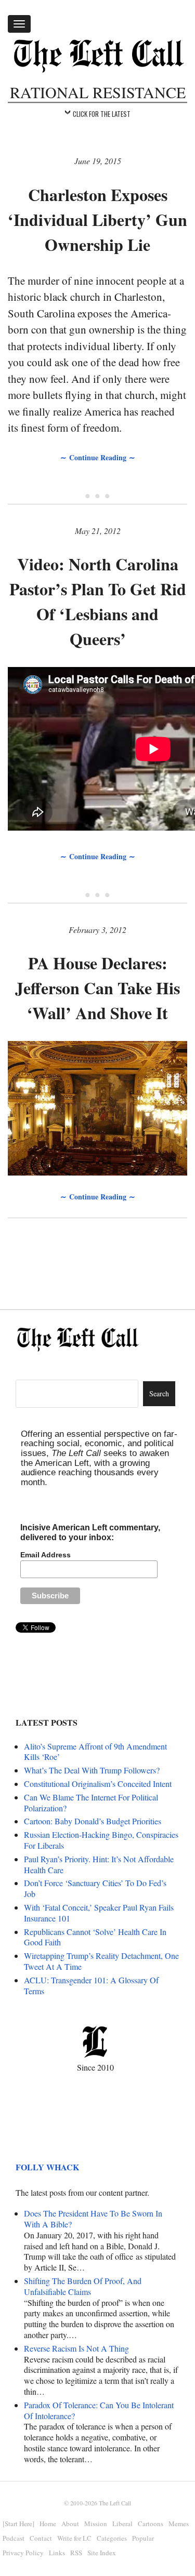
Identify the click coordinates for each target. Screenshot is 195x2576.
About (70, 2524)
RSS (76, 2553)
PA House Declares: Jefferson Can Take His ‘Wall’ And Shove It (97, 988)
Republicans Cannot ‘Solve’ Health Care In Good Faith (95, 1937)
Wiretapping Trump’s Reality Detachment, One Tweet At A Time (101, 1961)
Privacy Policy (23, 2553)
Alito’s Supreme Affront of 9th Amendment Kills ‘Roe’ (95, 1752)
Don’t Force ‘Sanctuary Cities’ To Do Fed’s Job (95, 1888)
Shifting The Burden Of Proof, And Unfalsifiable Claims (83, 2286)
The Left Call (115, 2503)
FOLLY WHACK (47, 2167)
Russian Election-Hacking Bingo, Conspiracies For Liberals (101, 1840)
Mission (96, 2524)
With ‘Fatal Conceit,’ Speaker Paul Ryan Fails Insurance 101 (99, 1913)
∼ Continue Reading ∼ (98, 457)
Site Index (102, 2553)
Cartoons (151, 2524)
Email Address (45, 1555)
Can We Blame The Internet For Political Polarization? (91, 1803)
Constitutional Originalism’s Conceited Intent (98, 1784)
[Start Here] (18, 2524)
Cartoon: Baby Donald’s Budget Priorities (93, 1821)
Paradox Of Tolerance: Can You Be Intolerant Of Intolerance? (99, 2410)
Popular (143, 2538)
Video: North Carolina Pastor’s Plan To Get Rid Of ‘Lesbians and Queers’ (98, 601)
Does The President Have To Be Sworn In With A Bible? (93, 2219)
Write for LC (74, 2538)
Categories (112, 2538)
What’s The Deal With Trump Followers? (92, 1770)
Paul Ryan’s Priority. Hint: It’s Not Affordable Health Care (99, 1864)
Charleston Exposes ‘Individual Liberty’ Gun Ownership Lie (97, 219)
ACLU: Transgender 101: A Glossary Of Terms (91, 1985)
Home (48, 2524)
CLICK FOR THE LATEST (102, 114)
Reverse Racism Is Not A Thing (76, 2348)
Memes (179, 2524)
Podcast (14, 2538)
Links (57, 2553)
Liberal (122, 2524)
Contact (41, 2538)
